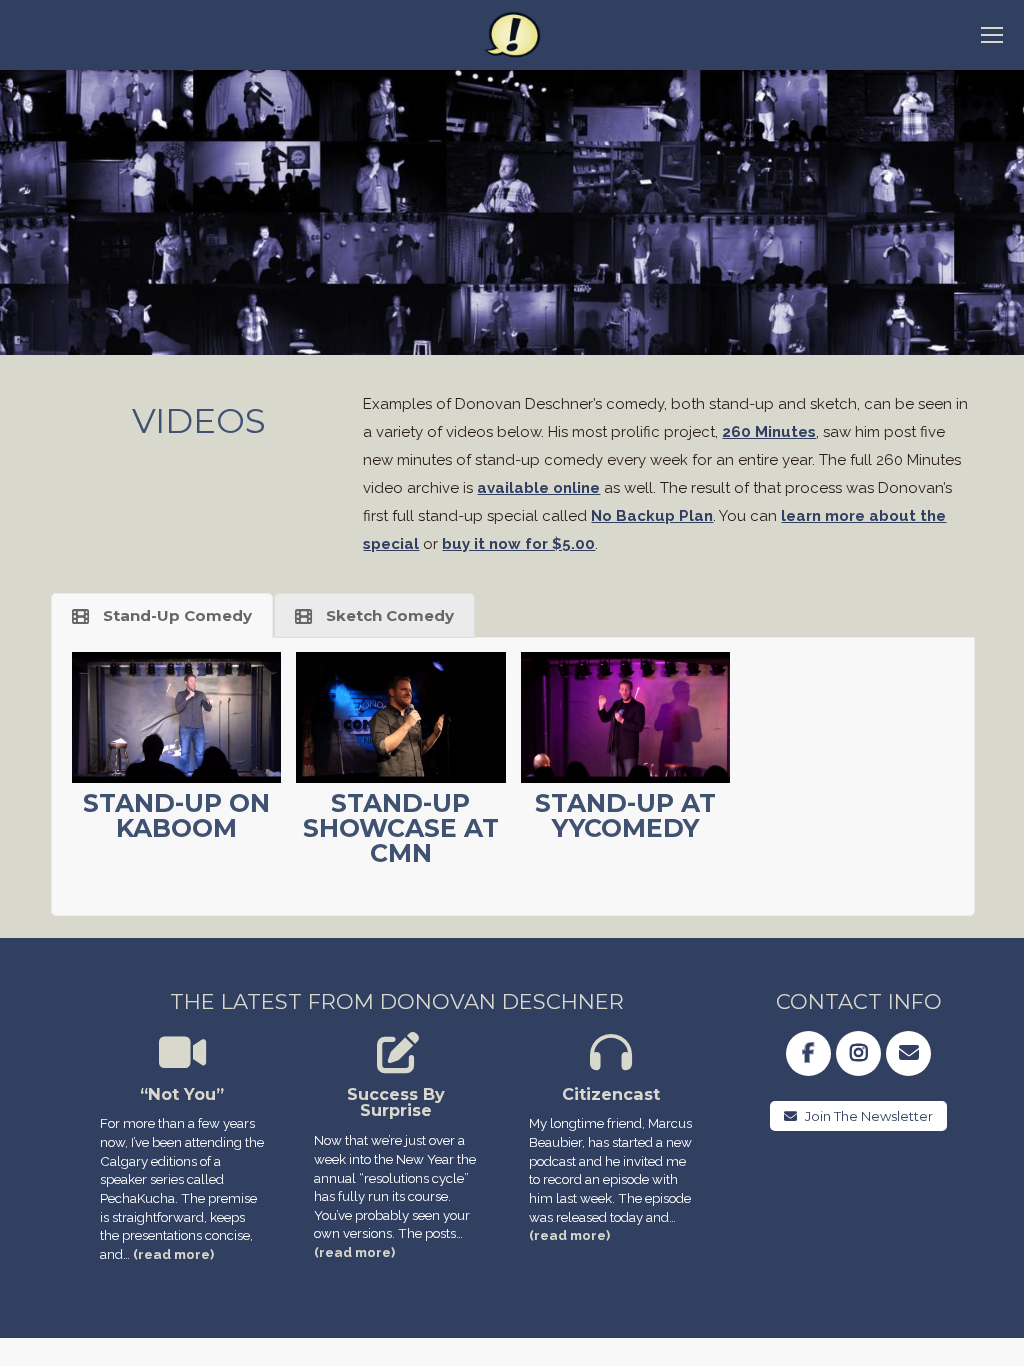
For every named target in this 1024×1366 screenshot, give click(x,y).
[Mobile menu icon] (992, 35)
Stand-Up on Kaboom (176, 815)
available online (538, 488)
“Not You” (182, 1094)
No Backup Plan (652, 516)
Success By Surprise (396, 1102)
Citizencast (611, 1094)
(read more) (173, 1254)
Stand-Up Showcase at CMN (401, 828)
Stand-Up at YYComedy (625, 815)
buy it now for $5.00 (518, 544)
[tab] (162, 615)
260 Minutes (769, 432)
